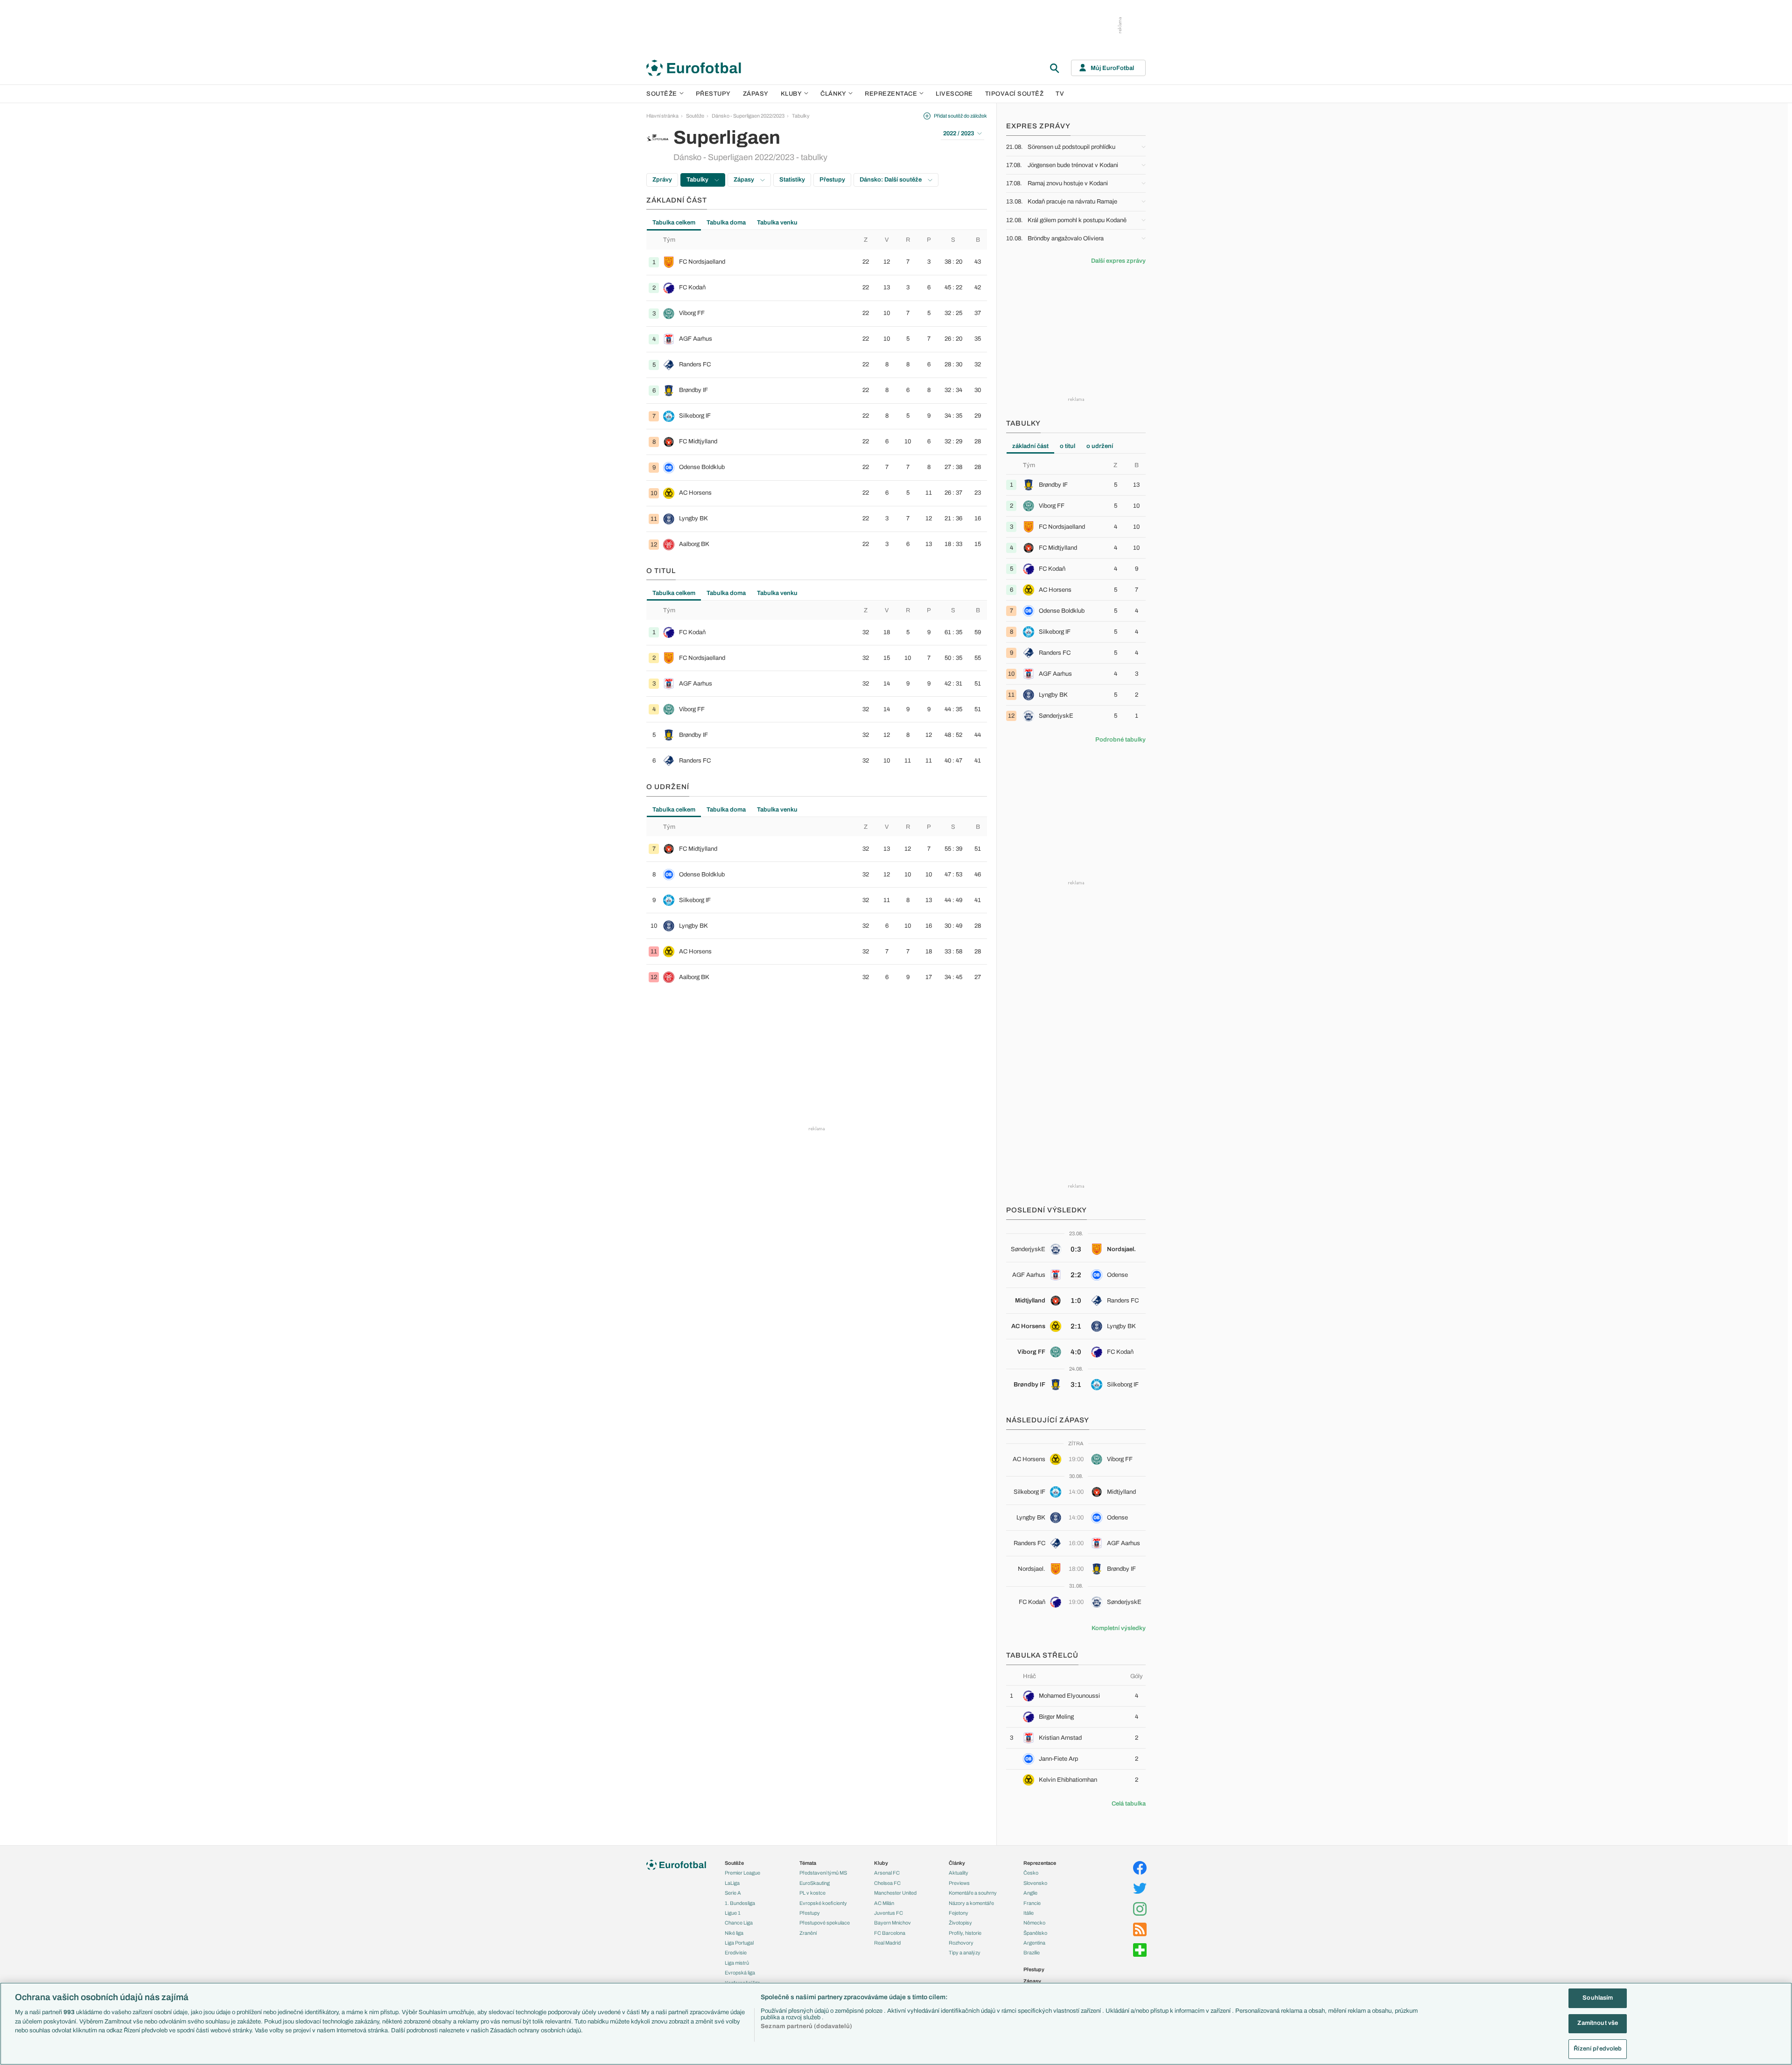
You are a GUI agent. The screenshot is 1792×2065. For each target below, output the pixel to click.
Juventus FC (889, 1913)
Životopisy (960, 1923)
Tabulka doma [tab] (726, 223)
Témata (808, 1863)
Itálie (1029, 1913)
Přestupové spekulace (825, 1923)
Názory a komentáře (971, 1903)
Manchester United (895, 1893)
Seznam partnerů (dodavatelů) (806, 2026)
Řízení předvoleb (1598, 2049)
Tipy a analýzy (965, 1953)
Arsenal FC (887, 1873)
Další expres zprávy (1118, 261)
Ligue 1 (733, 1913)
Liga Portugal (739, 1943)
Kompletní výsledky (1119, 1628)
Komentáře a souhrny (973, 1893)
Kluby (791, 94)
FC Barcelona (890, 1933)
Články (957, 1863)
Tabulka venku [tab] (777, 223)
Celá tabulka (1129, 1804)
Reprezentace (891, 94)
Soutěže (662, 94)
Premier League (742, 1873)
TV (1060, 94)
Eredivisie (736, 1953)
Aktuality (959, 1873)
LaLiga (732, 1883)
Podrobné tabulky (1120, 740)
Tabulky (801, 116)
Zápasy (756, 94)
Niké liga (734, 1933)
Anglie (1030, 1893)
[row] (817, 262)
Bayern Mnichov (892, 1923)
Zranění (808, 1933)
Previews (959, 1883)
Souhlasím (1598, 1998)
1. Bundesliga (740, 1903)
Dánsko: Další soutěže (891, 180)
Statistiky (792, 180)
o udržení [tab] (1100, 446)
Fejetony (959, 1913)
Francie (1032, 1903)
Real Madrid (887, 1943)
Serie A (733, 1893)
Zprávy (662, 180)
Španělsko (1035, 1933)
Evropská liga (740, 1973)
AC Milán (884, 1903)
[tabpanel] (817, 394)
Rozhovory (961, 1943)
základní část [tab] (1030, 446)
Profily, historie (965, 1933)
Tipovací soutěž (1015, 94)
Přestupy (713, 94)
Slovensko (1035, 1883)
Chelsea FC (887, 1883)
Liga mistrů (737, 1963)
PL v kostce (812, 1893)
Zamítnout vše (1598, 2023)
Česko (1031, 1873)
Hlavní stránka (662, 116)
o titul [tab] (1067, 446)
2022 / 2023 (959, 133)
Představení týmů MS (823, 1873)
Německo (1034, 1923)
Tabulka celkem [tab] (674, 223)
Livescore (954, 94)
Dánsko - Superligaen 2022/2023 (748, 116)
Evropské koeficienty (823, 1903)
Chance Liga (739, 1923)
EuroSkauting (815, 1883)
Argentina (1034, 1943)
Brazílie (1032, 1953)
